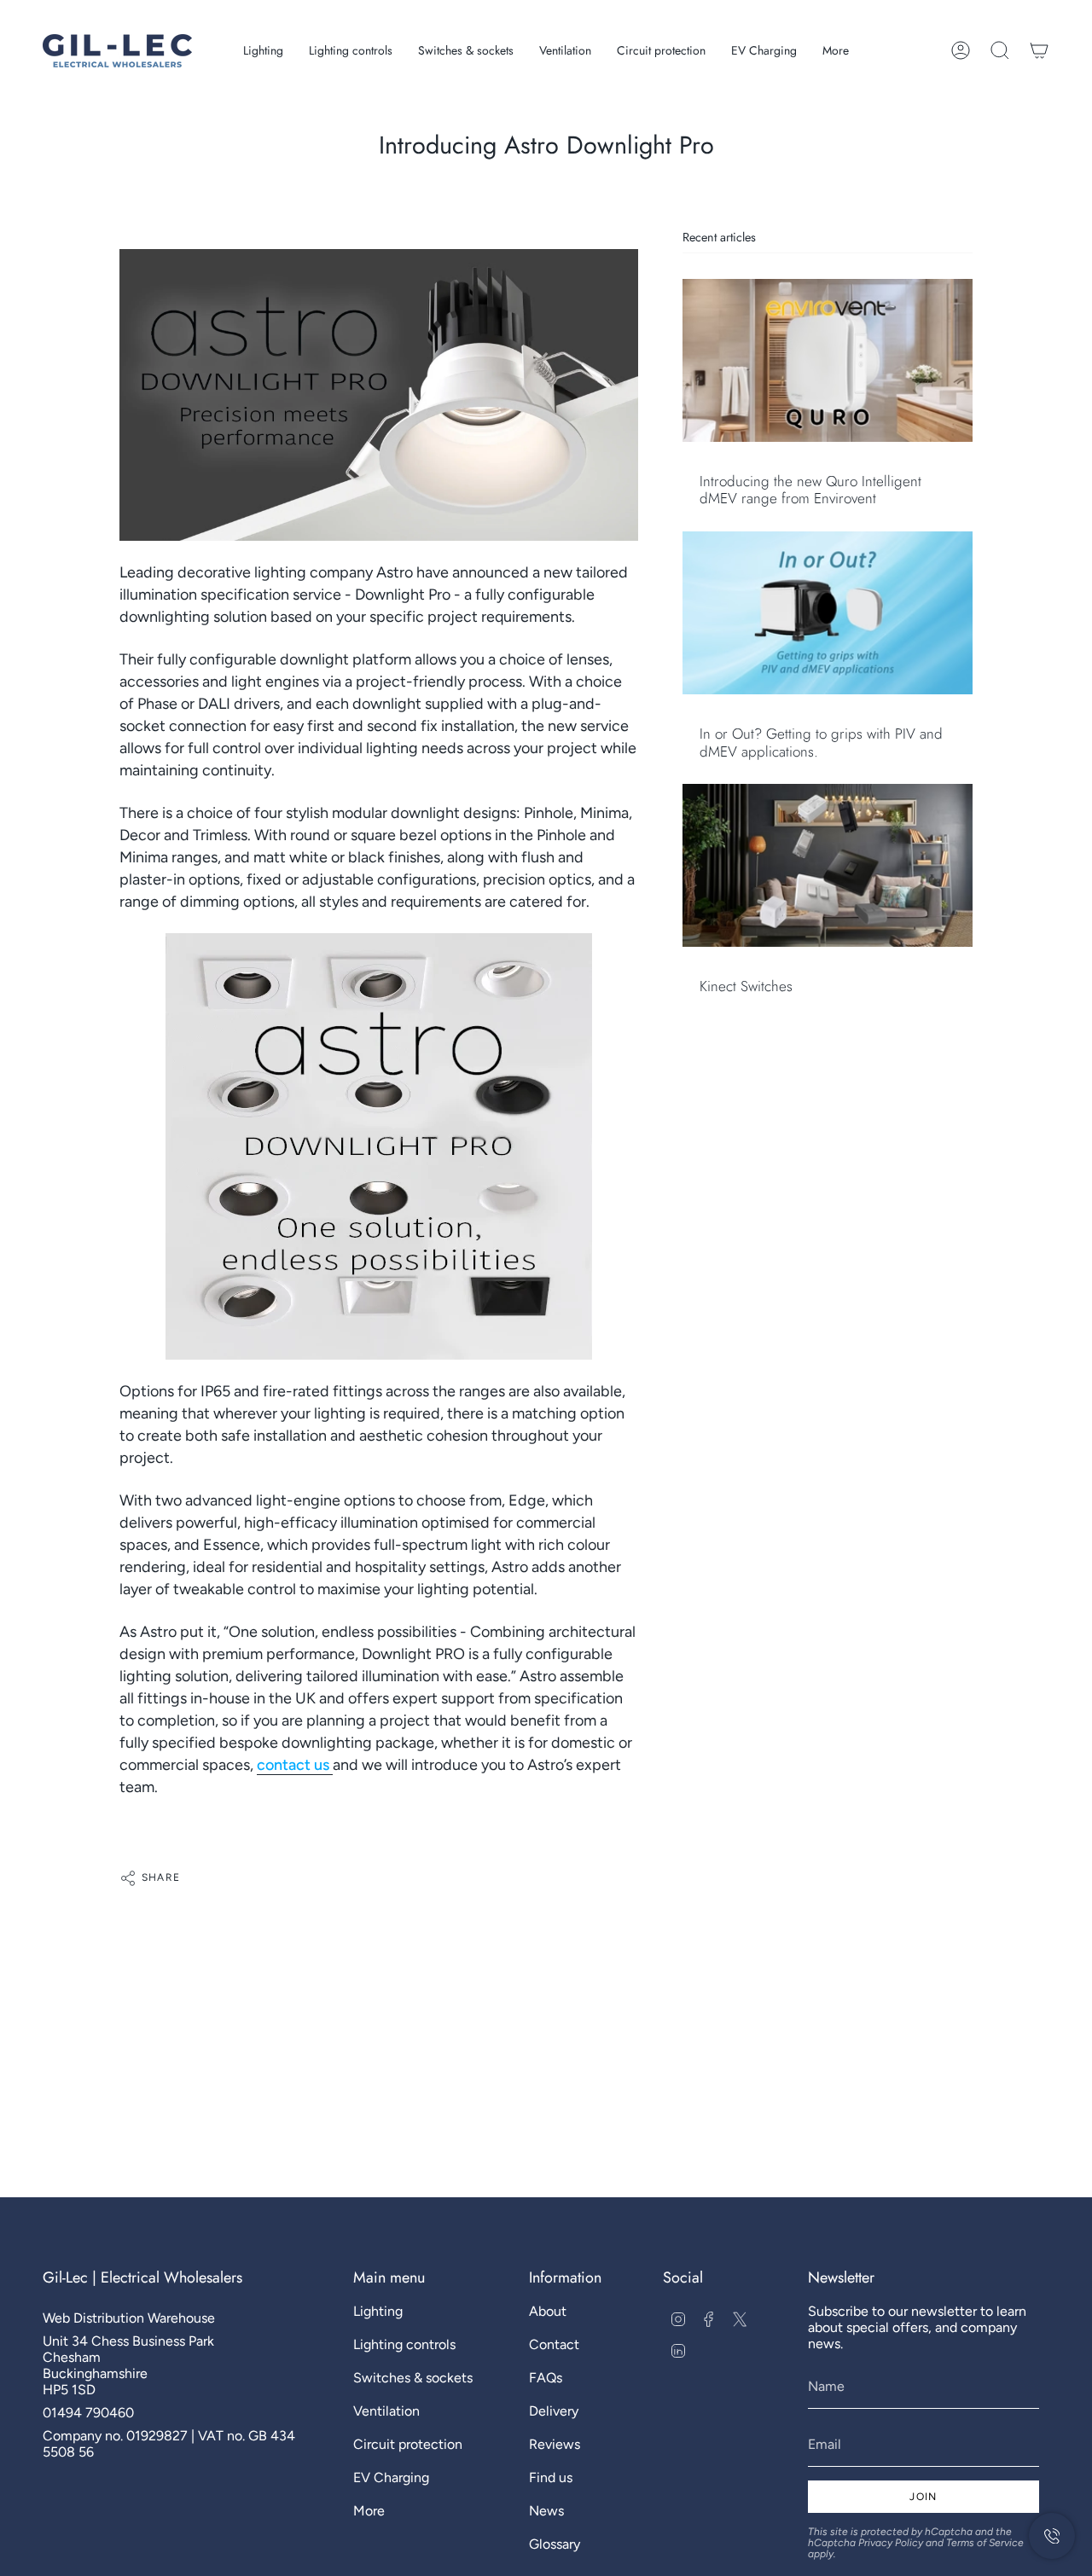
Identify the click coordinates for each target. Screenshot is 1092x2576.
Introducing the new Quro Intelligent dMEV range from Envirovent (810, 490)
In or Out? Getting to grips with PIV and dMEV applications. (821, 743)
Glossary (555, 2544)
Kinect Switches (746, 986)
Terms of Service (985, 2543)
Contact (554, 2344)
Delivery (554, 2411)
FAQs (546, 2378)
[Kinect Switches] (828, 865)
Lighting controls (404, 2344)
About (548, 2311)
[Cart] (1039, 50)
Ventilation (386, 2411)
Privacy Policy (891, 2543)
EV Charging (391, 2477)
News (546, 2511)
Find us (551, 2477)
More (369, 2511)
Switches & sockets (413, 2378)
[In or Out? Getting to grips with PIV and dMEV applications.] (828, 613)
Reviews (555, 2444)
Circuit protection (408, 2444)
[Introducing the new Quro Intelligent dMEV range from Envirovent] (828, 360)
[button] (263, 51)
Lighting (378, 2311)
